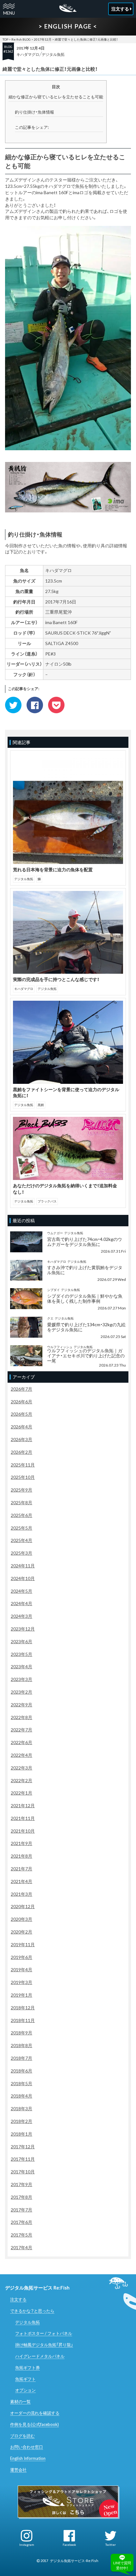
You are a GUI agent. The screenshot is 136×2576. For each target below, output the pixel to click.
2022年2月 (22, 1780)
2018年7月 (22, 2058)
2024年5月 (22, 1591)
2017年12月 (43, 39)
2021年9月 (22, 1843)
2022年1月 (22, 1793)
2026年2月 (22, 1452)
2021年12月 (23, 1805)
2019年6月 (22, 1957)
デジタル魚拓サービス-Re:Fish (74, 2561)
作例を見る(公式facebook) (34, 2424)
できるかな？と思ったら (32, 2311)
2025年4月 (22, 1540)
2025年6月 (22, 1515)
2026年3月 (22, 1439)
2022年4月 (22, 1755)
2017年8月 (22, 2197)
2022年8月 (22, 1717)
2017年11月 (23, 2159)
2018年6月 (22, 2071)
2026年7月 (22, 1389)
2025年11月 (23, 1465)
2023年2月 (22, 1692)
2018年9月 (22, 2033)
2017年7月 (22, 2210)
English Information (28, 2458)
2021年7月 (22, 1869)
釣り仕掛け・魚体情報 (34, 112)
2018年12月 (23, 2008)
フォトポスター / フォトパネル (44, 2333)
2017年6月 (22, 2222)
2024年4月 (22, 1603)
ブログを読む (22, 2436)
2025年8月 (22, 1502)
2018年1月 (22, 2134)
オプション (25, 2390)
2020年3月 (22, 1919)
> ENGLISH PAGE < (68, 26)
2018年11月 (23, 2020)
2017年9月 (22, 2184)
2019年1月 (22, 1995)
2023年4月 (22, 1667)
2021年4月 (22, 1881)
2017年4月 (22, 2247)
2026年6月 (22, 1402)
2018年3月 (22, 2108)
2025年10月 (23, 1477)
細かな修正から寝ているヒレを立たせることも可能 (56, 97)
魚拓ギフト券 (28, 2368)
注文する (18, 2299)
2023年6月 (22, 1641)
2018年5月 (22, 2083)
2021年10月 (23, 1831)
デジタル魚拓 (53, 54)
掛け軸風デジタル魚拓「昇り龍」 (44, 2345)
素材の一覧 (20, 2401)
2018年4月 (22, 2096)
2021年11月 (23, 1818)
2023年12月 (23, 1629)
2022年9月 (22, 1705)
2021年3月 (22, 1894)
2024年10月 (23, 1578)
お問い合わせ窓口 (27, 2447)
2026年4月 (22, 1427)
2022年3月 (22, 1768)
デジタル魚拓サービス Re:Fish (37, 2288)
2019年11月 (23, 1944)
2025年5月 (22, 1528)
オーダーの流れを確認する (35, 2413)
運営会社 (18, 2470)
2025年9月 (22, 1490)
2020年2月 (22, 1932)
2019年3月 (22, 1982)
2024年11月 (23, 1566)
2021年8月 (22, 1856)
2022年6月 (22, 1742)
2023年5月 (22, 1654)
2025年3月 (22, 1553)
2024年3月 (22, 1616)
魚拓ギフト (25, 2379)
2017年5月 (22, 2235)
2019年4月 (22, 1970)
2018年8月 (22, 2045)
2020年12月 (23, 1906)
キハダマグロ (28, 54)
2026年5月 (22, 1414)
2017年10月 (23, 2172)
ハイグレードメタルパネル (40, 2356)
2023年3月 (22, 1679)
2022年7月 (22, 1730)
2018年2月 (22, 2121)
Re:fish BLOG (21, 39)
